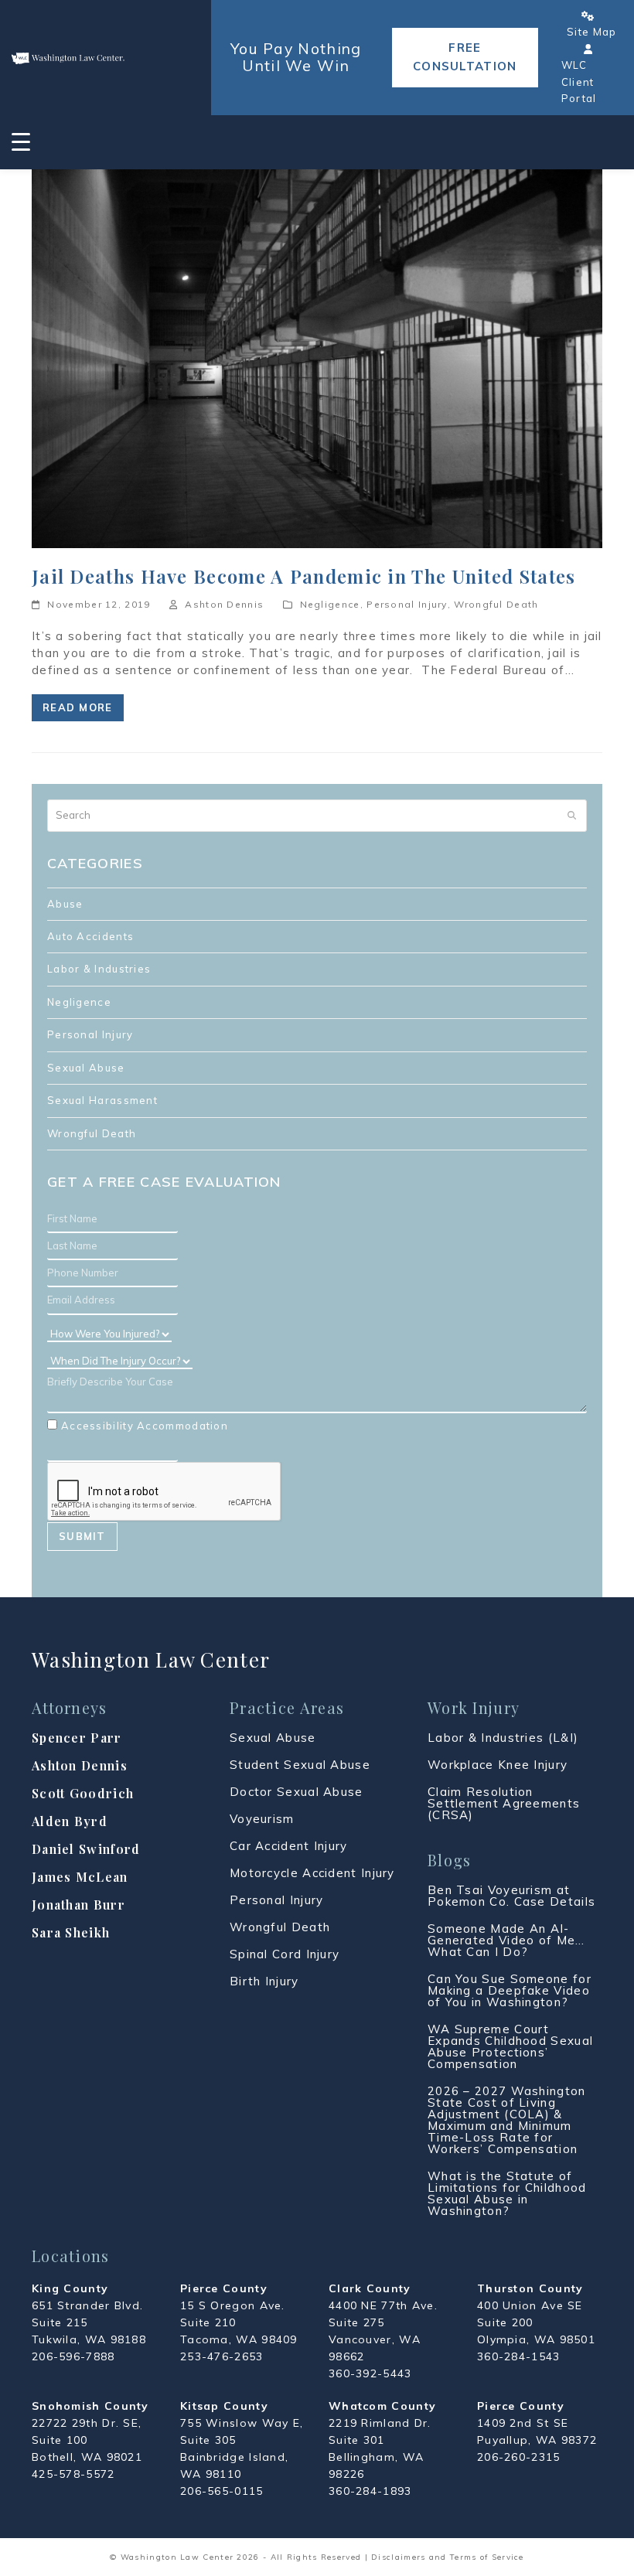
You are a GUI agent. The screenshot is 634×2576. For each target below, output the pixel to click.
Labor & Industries (99, 969)
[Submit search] (572, 816)
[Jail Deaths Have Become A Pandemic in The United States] (317, 357)
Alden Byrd (70, 1821)
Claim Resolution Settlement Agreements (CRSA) (504, 1803)
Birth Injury (264, 1981)
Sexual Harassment (102, 1100)
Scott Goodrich (83, 1793)
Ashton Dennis (224, 604)
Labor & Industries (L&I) (503, 1738)
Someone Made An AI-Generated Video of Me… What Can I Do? (506, 1940)
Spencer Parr (77, 1738)
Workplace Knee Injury (498, 1765)
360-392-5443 (370, 2373)
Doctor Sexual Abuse (297, 1792)
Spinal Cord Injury (285, 1954)
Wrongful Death (496, 604)
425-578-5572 (73, 2474)
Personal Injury (407, 604)
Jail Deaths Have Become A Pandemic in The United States (304, 576)
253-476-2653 (222, 2356)
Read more (78, 707)
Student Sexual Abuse (300, 1765)
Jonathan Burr (78, 1905)
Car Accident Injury (289, 1846)
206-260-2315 (519, 2457)
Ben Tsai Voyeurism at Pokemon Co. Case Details (511, 1896)
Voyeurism (262, 1819)
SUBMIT (82, 1536)
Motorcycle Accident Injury (312, 1873)
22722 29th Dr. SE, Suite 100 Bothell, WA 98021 (87, 2440)
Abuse (65, 904)
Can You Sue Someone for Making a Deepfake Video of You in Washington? (510, 1990)
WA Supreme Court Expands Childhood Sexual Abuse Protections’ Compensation (510, 2046)
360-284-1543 (519, 2356)
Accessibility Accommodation (145, 1426)
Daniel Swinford (86, 1849)
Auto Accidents (90, 936)
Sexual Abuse (86, 1068)
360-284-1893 (370, 2491)
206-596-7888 (73, 2356)
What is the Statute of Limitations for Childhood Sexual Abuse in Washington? (507, 2193)
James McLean (80, 1877)
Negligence (330, 604)
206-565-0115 (222, 2491)
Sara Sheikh (71, 1932)
